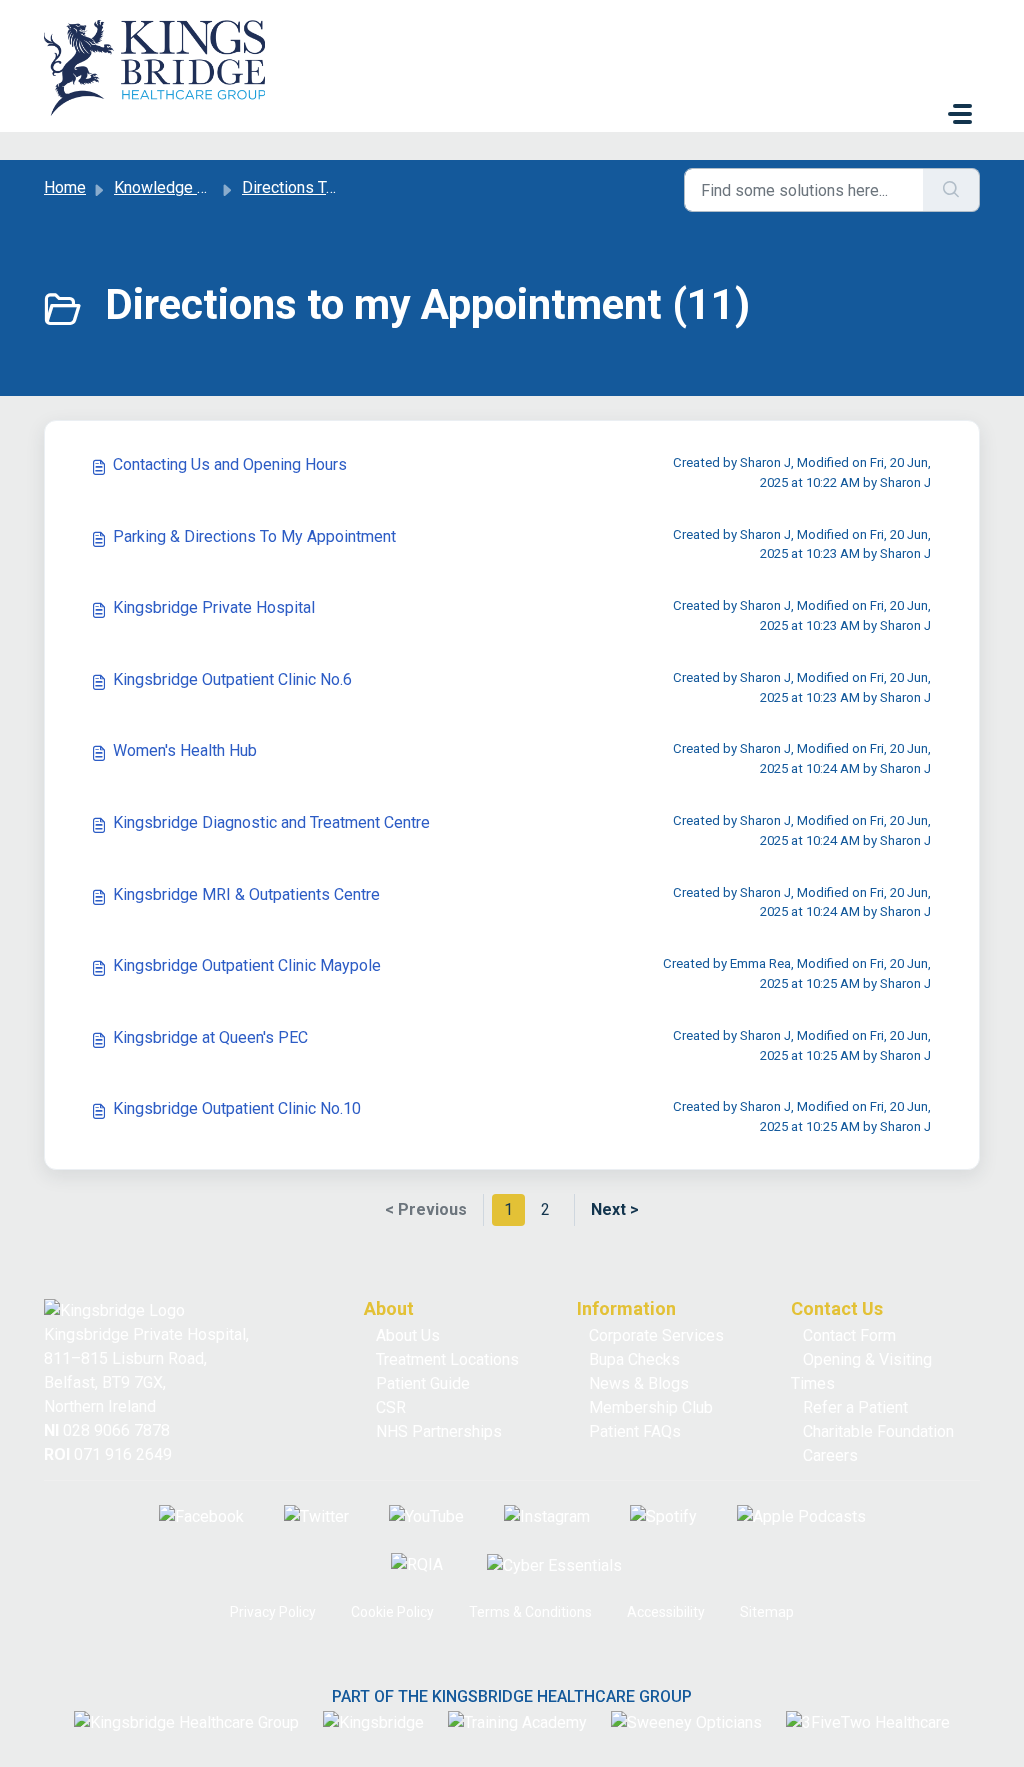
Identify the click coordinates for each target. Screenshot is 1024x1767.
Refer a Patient (855, 1407)
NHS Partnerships (439, 1431)
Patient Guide (423, 1383)
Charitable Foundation (878, 1431)
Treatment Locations (447, 1359)
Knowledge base (173, 187)
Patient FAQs (635, 1431)
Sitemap (767, 1612)
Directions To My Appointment (348, 187)
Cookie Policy (392, 1612)
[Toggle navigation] (960, 114)
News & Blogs (639, 1383)
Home (65, 187)
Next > (615, 1209)
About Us (408, 1335)
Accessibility (666, 1612)
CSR (391, 1407)
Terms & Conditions (530, 1612)
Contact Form (849, 1335)
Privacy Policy (273, 1612)
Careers (830, 1455)
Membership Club (651, 1407)
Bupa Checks (634, 1359)
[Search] (951, 190)
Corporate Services (656, 1335)
